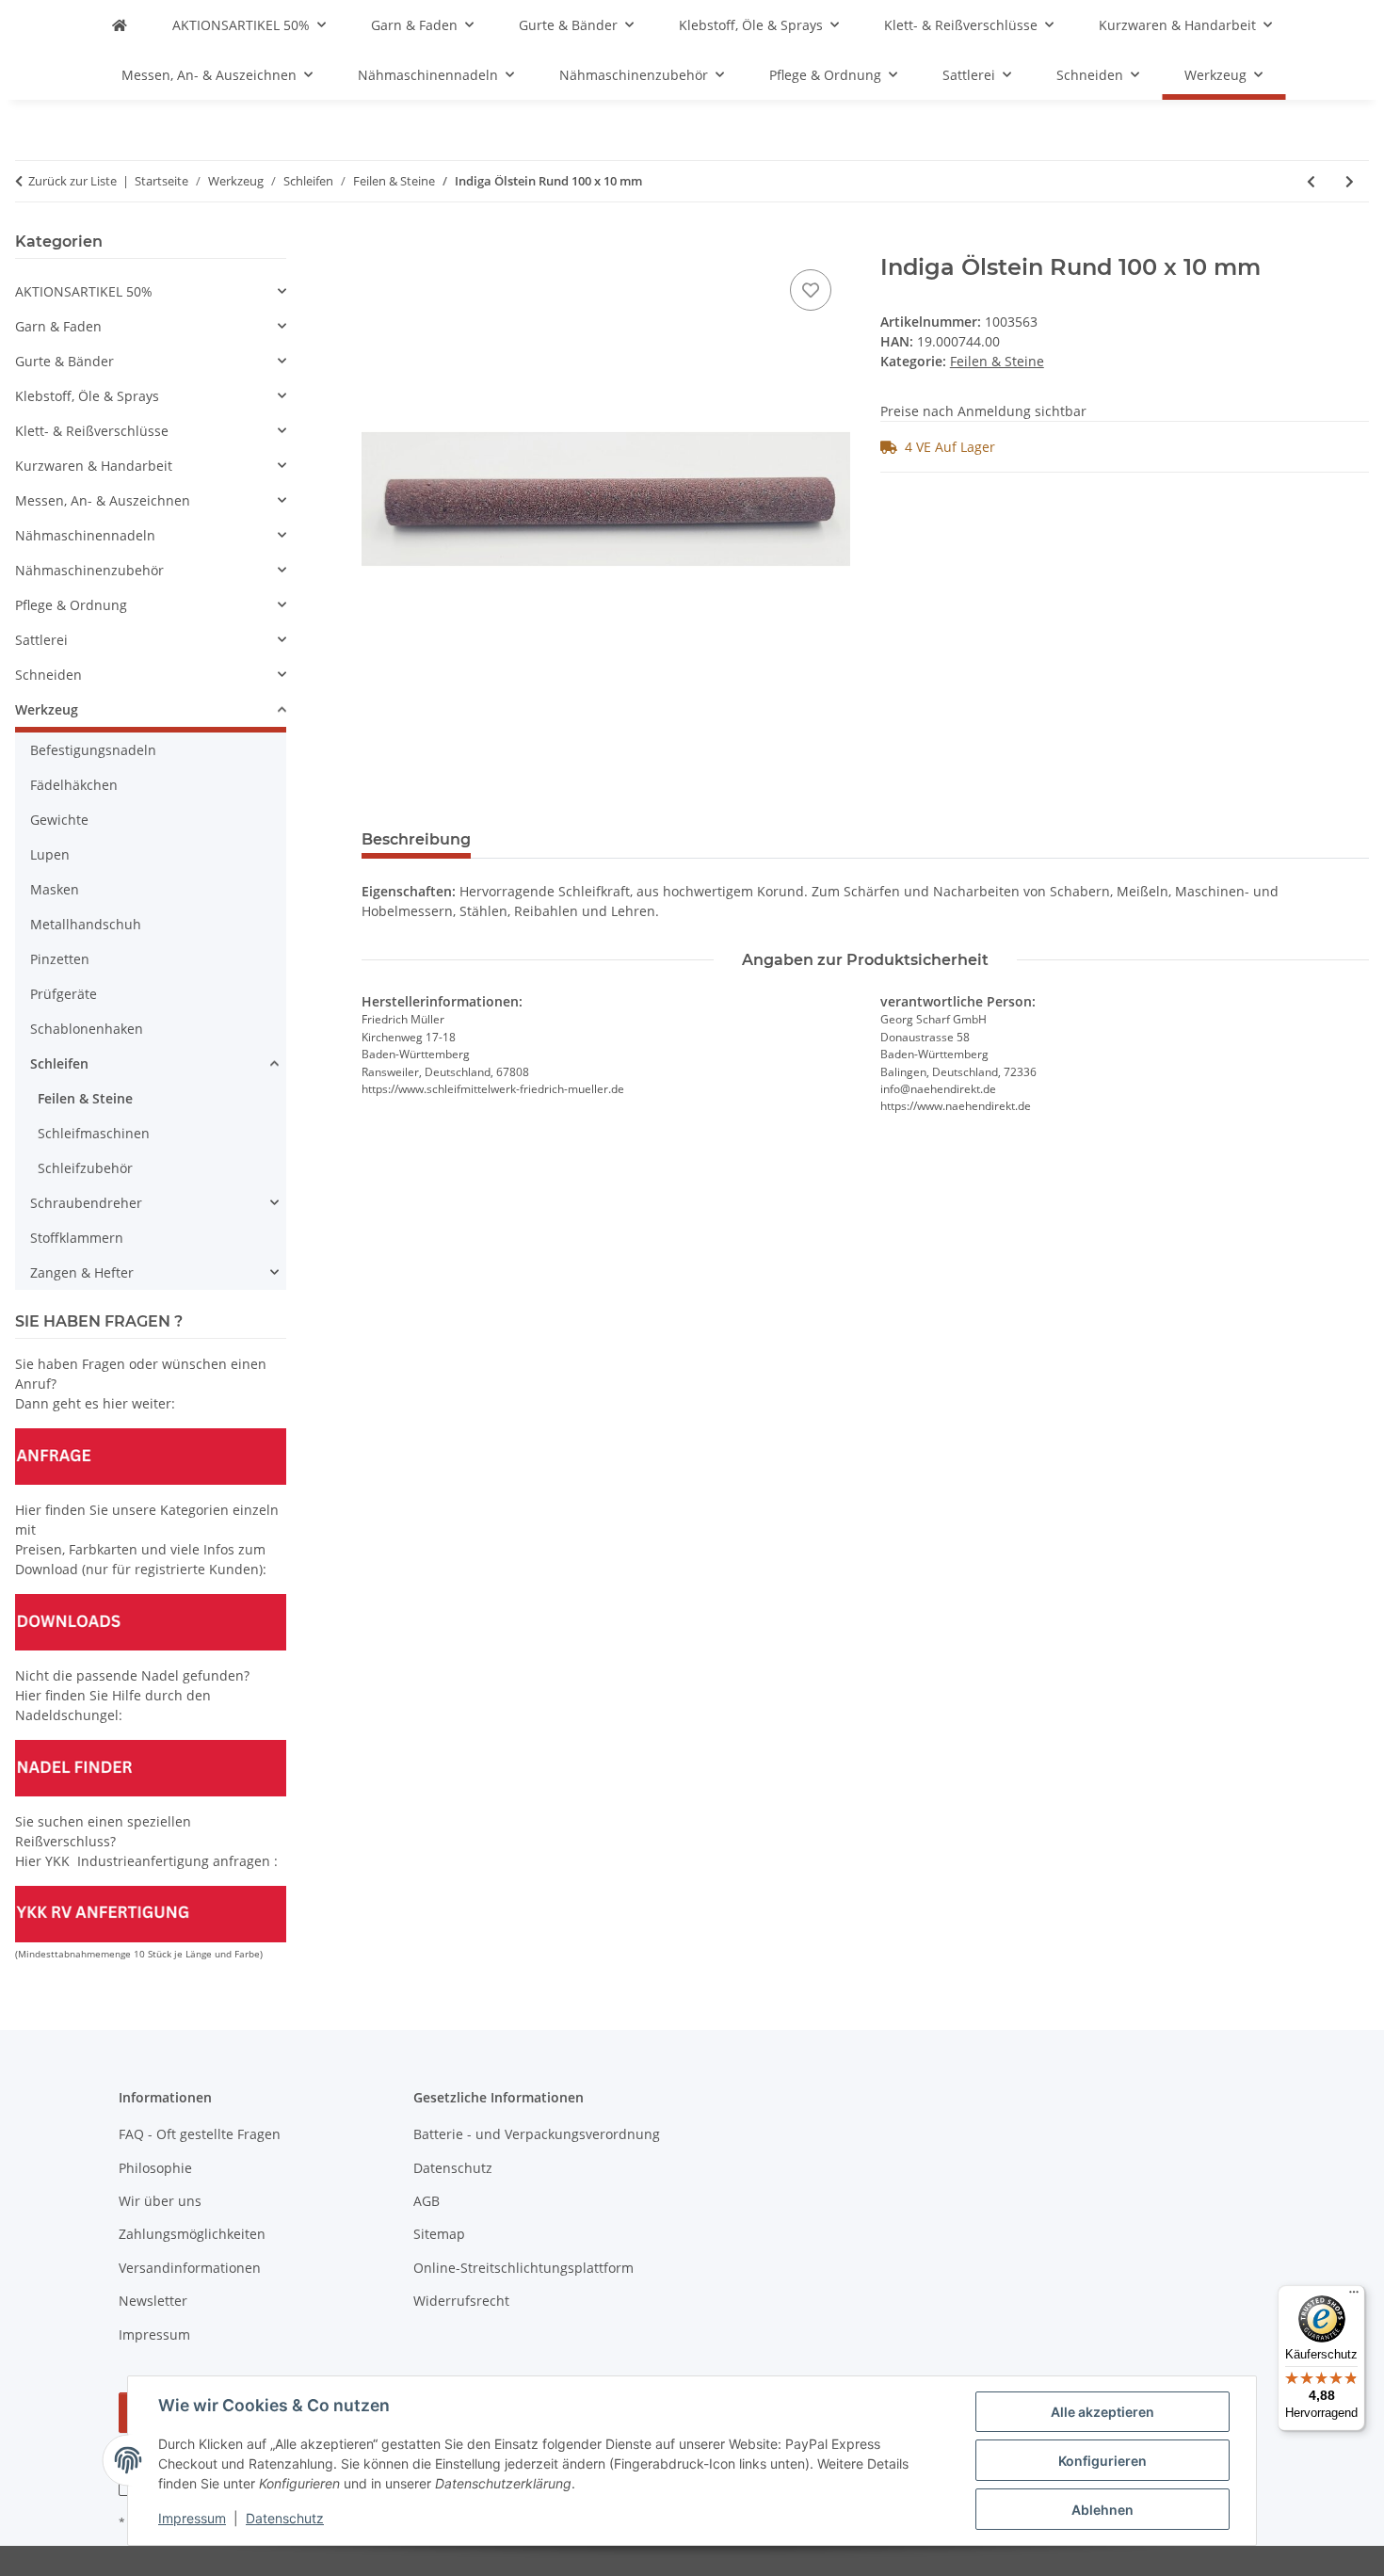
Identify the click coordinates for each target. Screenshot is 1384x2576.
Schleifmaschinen (94, 1133)
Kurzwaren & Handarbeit (94, 466)
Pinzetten (60, 959)
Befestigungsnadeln (93, 750)
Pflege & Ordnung (71, 605)
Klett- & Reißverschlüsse (92, 431)
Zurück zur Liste (72, 181)
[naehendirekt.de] (120, 25)
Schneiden (48, 675)
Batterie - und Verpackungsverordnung (537, 2134)
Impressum (192, 2518)
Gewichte (59, 820)
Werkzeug (47, 709)
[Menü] (1354, 2296)
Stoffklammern (77, 1238)
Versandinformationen (190, 2268)
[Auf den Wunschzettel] (811, 290)
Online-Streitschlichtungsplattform (523, 2268)
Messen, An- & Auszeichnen (103, 500)
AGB (426, 2201)
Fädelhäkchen (74, 785)
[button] (151, 291)
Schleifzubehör (85, 1168)
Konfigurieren (1102, 2461)
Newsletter (153, 2301)
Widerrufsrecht (461, 2301)
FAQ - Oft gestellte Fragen (200, 2134)
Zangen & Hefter (82, 1272)
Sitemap (439, 2234)
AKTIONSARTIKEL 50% (84, 291)
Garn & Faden (58, 326)
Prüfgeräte (64, 994)
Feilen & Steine (997, 361)
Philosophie (155, 2168)
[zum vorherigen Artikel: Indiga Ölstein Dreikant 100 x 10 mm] (1311, 181)
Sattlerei (41, 640)
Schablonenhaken (87, 1029)
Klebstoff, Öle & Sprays (87, 396)
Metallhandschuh (86, 924)
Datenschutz (285, 2518)
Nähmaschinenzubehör (89, 570)
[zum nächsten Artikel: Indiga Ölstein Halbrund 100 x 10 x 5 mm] (1350, 181)
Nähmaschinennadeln (85, 535)
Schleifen (59, 1063)
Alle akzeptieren (1102, 2412)
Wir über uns (160, 2201)
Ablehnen (1102, 2510)
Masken (55, 889)
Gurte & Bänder (64, 361)
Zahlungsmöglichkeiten (192, 2234)
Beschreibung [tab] (416, 839)
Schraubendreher (86, 1203)
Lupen (50, 854)
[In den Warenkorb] (377, 244)
